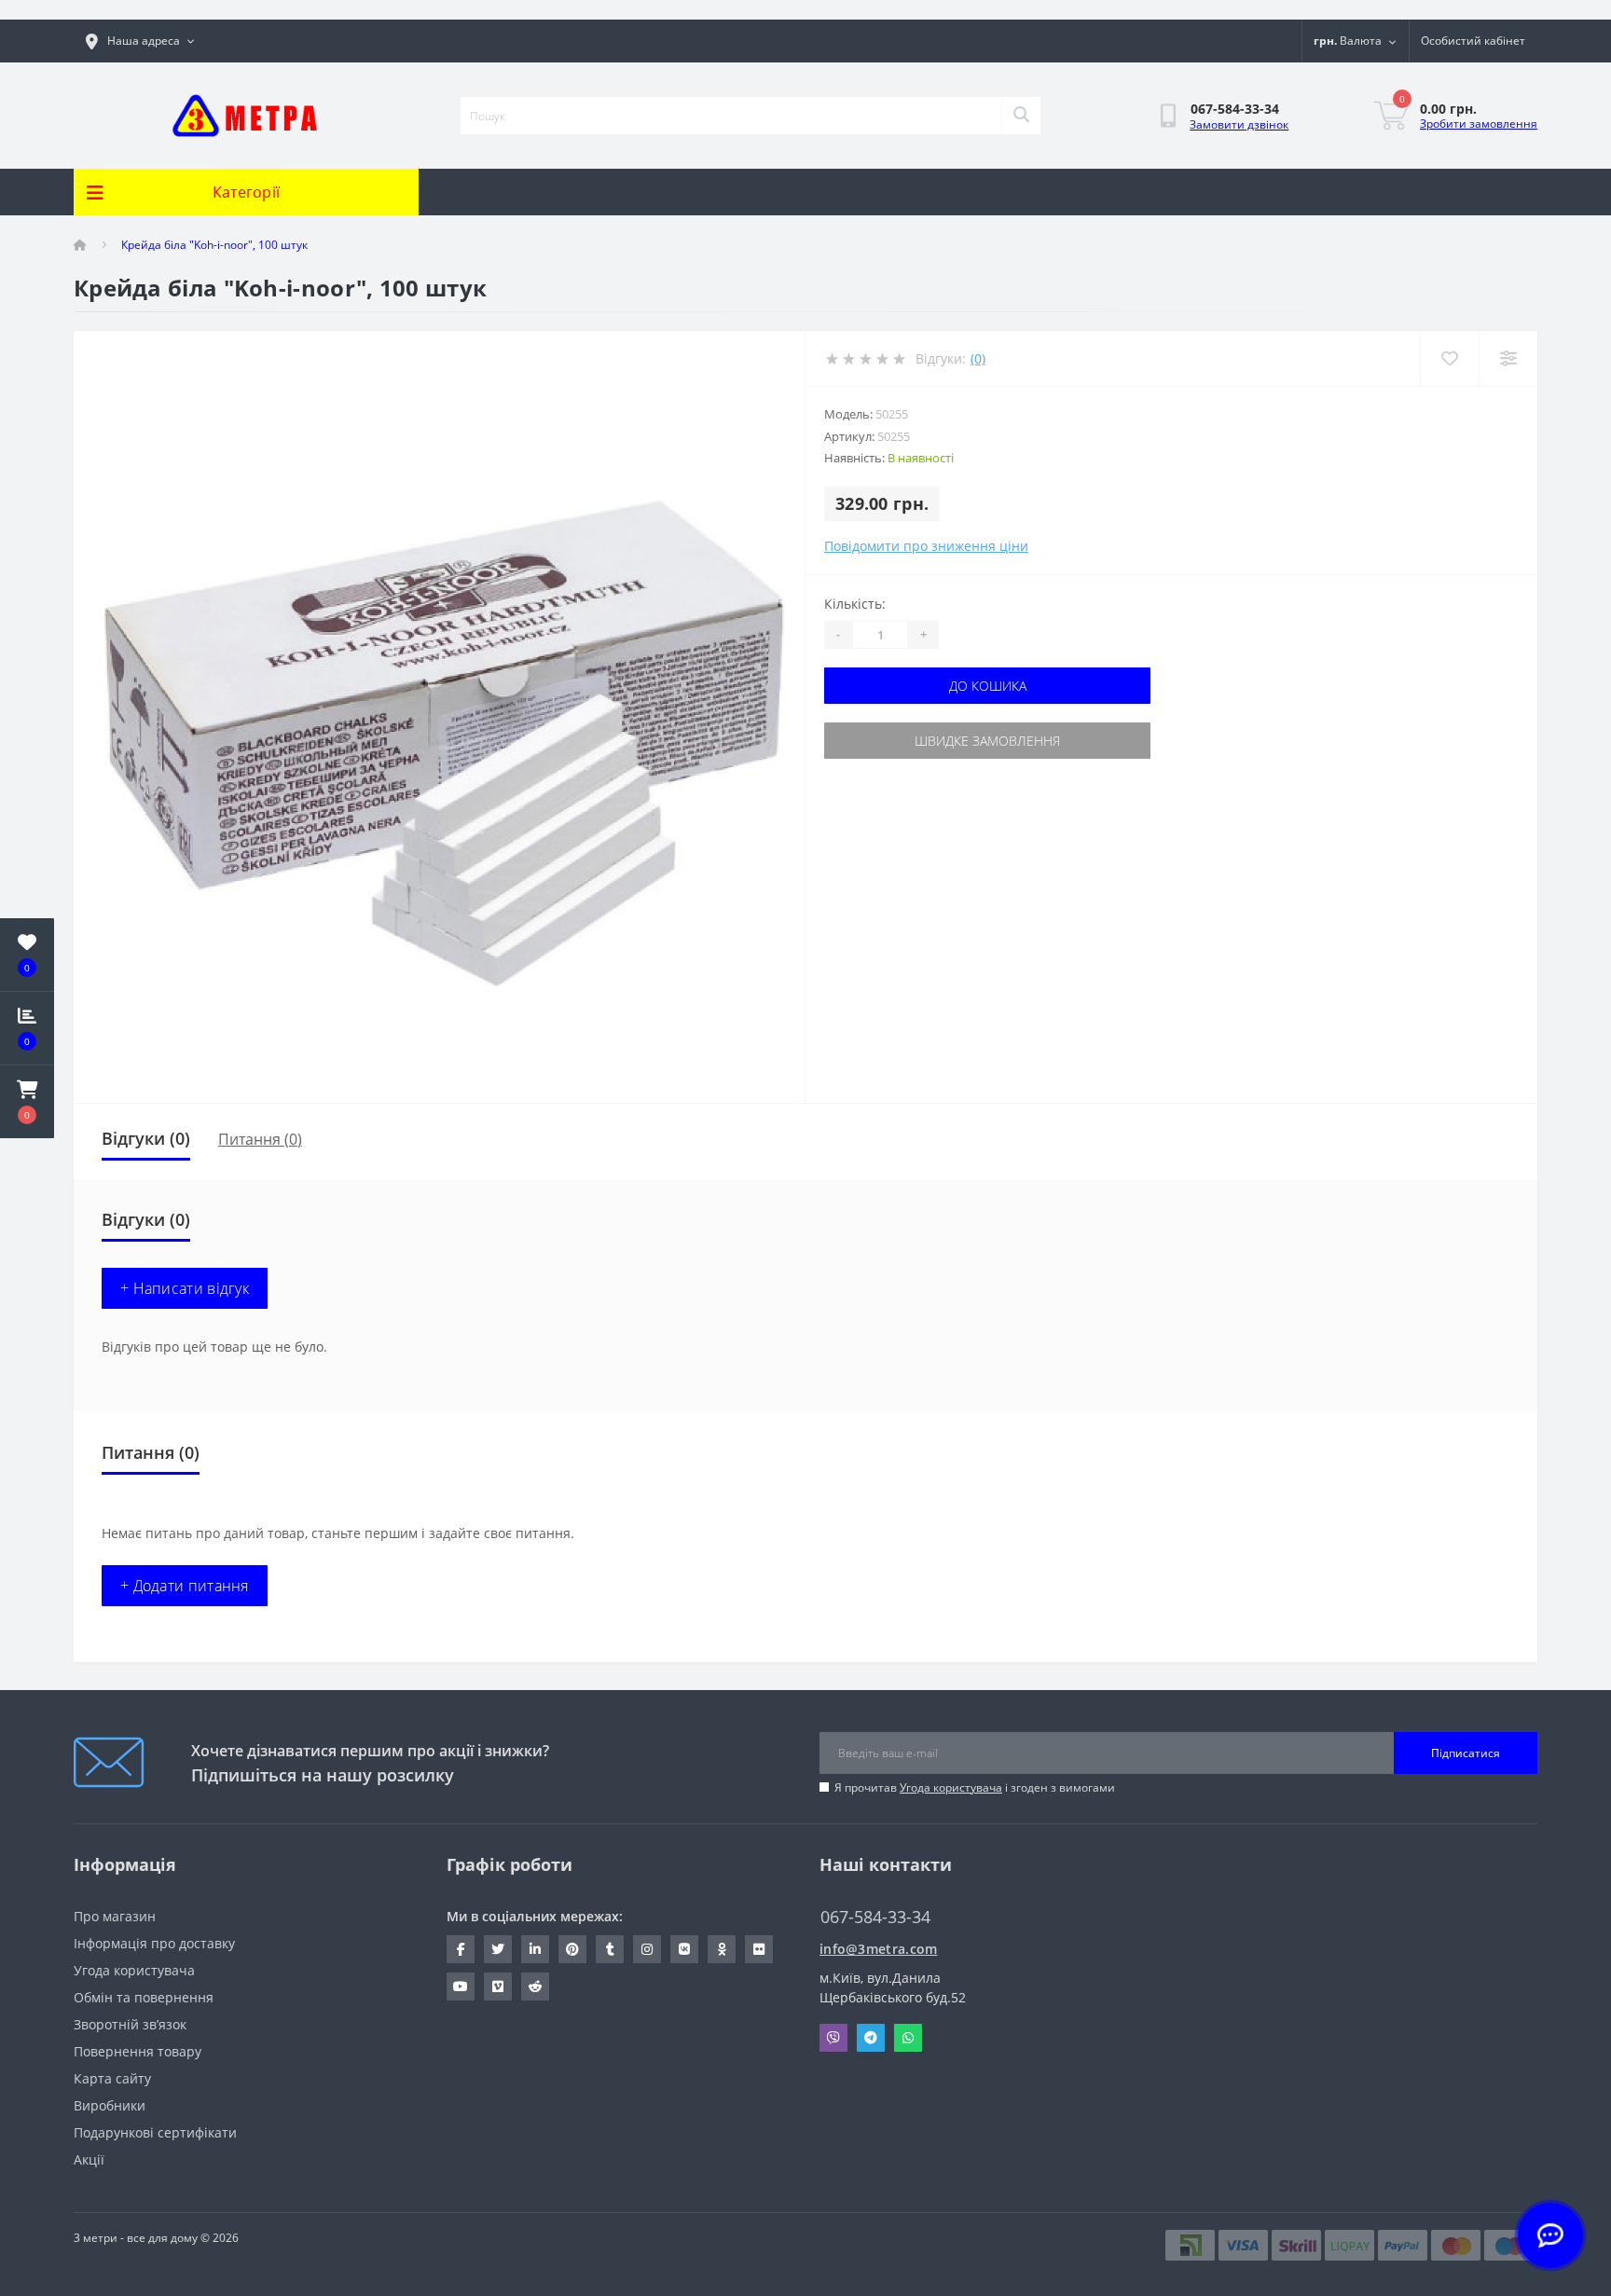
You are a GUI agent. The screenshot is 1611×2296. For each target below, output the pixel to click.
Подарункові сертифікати (155, 2132)
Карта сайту (112, 2078)
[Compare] (1508, 358)
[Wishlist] (1449, 358)
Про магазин (115, 1916)
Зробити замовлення (1479, 124)
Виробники (110, 2105)
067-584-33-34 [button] (875, 1917)
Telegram (871, 2038)
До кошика (988, 686)
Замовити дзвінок (1239, 124)
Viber (833, 2038)
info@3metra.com (879, 1949)
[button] (27, 1102)
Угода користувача (951, 1787)
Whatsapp (908, 2038)
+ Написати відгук (185, 1288)
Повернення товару (138, 2051)
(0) (978, 358)
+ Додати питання (185, 1586)
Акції (89, 2159)
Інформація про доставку (154, 1943)
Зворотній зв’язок (130, 2024)
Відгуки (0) (146, 1138)
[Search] (1021, 116)
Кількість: (855, 604)
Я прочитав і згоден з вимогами (975, 1787)
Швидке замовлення (987, 741)
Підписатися (1466, 1753)
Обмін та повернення (144, 1997)
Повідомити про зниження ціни (926, 546)
